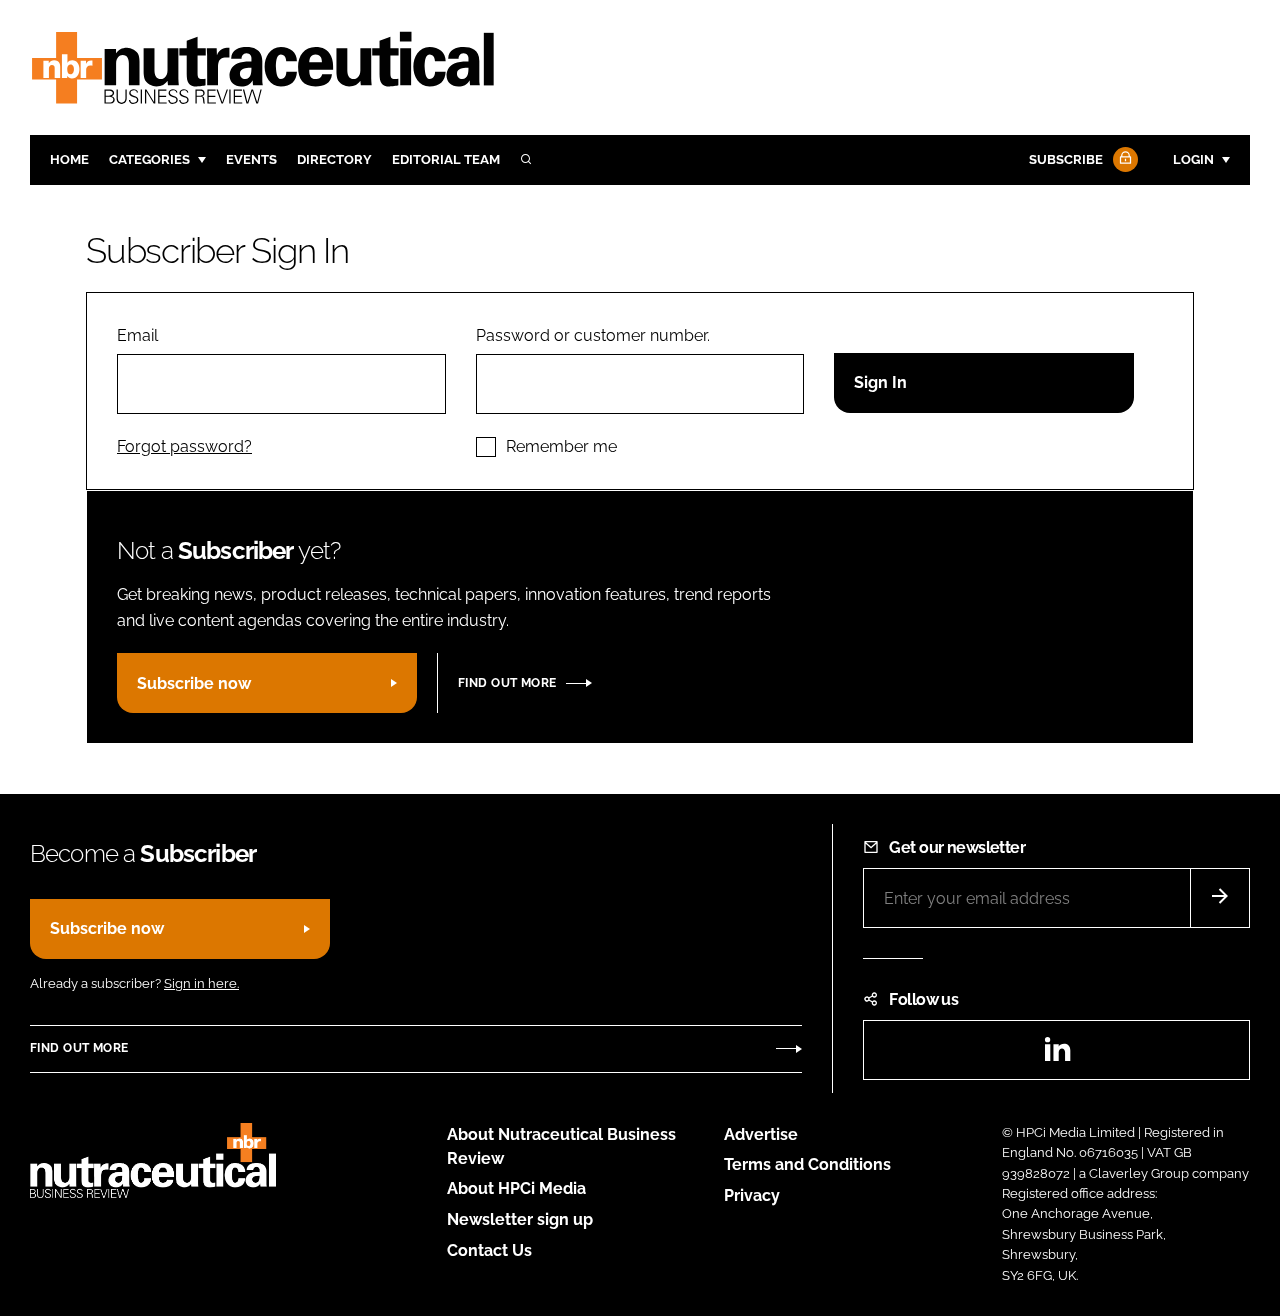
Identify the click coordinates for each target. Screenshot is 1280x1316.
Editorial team (446, 159)
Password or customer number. (593, 335)
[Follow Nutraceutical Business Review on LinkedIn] (1057, 1055)
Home (69, 159)
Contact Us (489, 1250)
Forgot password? (184, 446)
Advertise (761, 1134)
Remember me (561, 446)
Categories (149, 159)
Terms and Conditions (807, 1164)
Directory (334, 159)
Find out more (507, 683)
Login (1193, 159)
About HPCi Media (516, 1188)
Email (137, 335)
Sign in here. (201, 983)
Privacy (752, 1195)
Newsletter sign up (520, 1219)
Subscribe (1066, 159)
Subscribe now (194, 683)
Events (251, 159)
